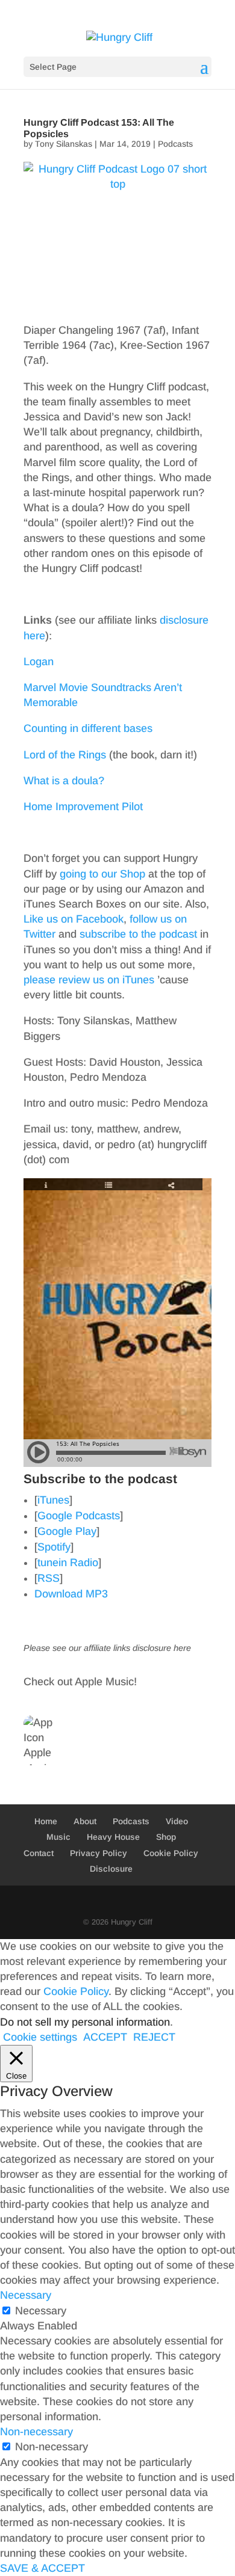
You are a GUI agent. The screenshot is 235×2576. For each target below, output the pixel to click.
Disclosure (111, 1869)
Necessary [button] (26, 2295)
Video (177, 1821)
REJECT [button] (154, 2037)
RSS (49, 1578)
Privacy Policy (99, 1853)
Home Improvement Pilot (83, 807)
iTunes (53, 1500)
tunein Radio (68, 1563)
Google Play (67, 1531)
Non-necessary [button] (36, 2432)
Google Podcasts (79, 1516)
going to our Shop (102, 874)
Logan (39, 662)
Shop (166, 1837)
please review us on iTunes (89, 980)
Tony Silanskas (64, 144)
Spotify (54, 1547)
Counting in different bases (88, 728)
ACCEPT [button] (105, 2037)
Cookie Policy (171, 1853)
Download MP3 (71, 1594)
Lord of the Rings (65, 755)
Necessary (41, 2311)
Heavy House (113, 1837)
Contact (39, 1853)
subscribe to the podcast (138, 934)
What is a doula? (64, 781)
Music (58, 1837)
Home (46, 1821)
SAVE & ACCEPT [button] (42, 2568)
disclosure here (162, 1648)
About (85, 1821)
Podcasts (175, 144)
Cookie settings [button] (40, 2037)
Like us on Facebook (74, 919)
